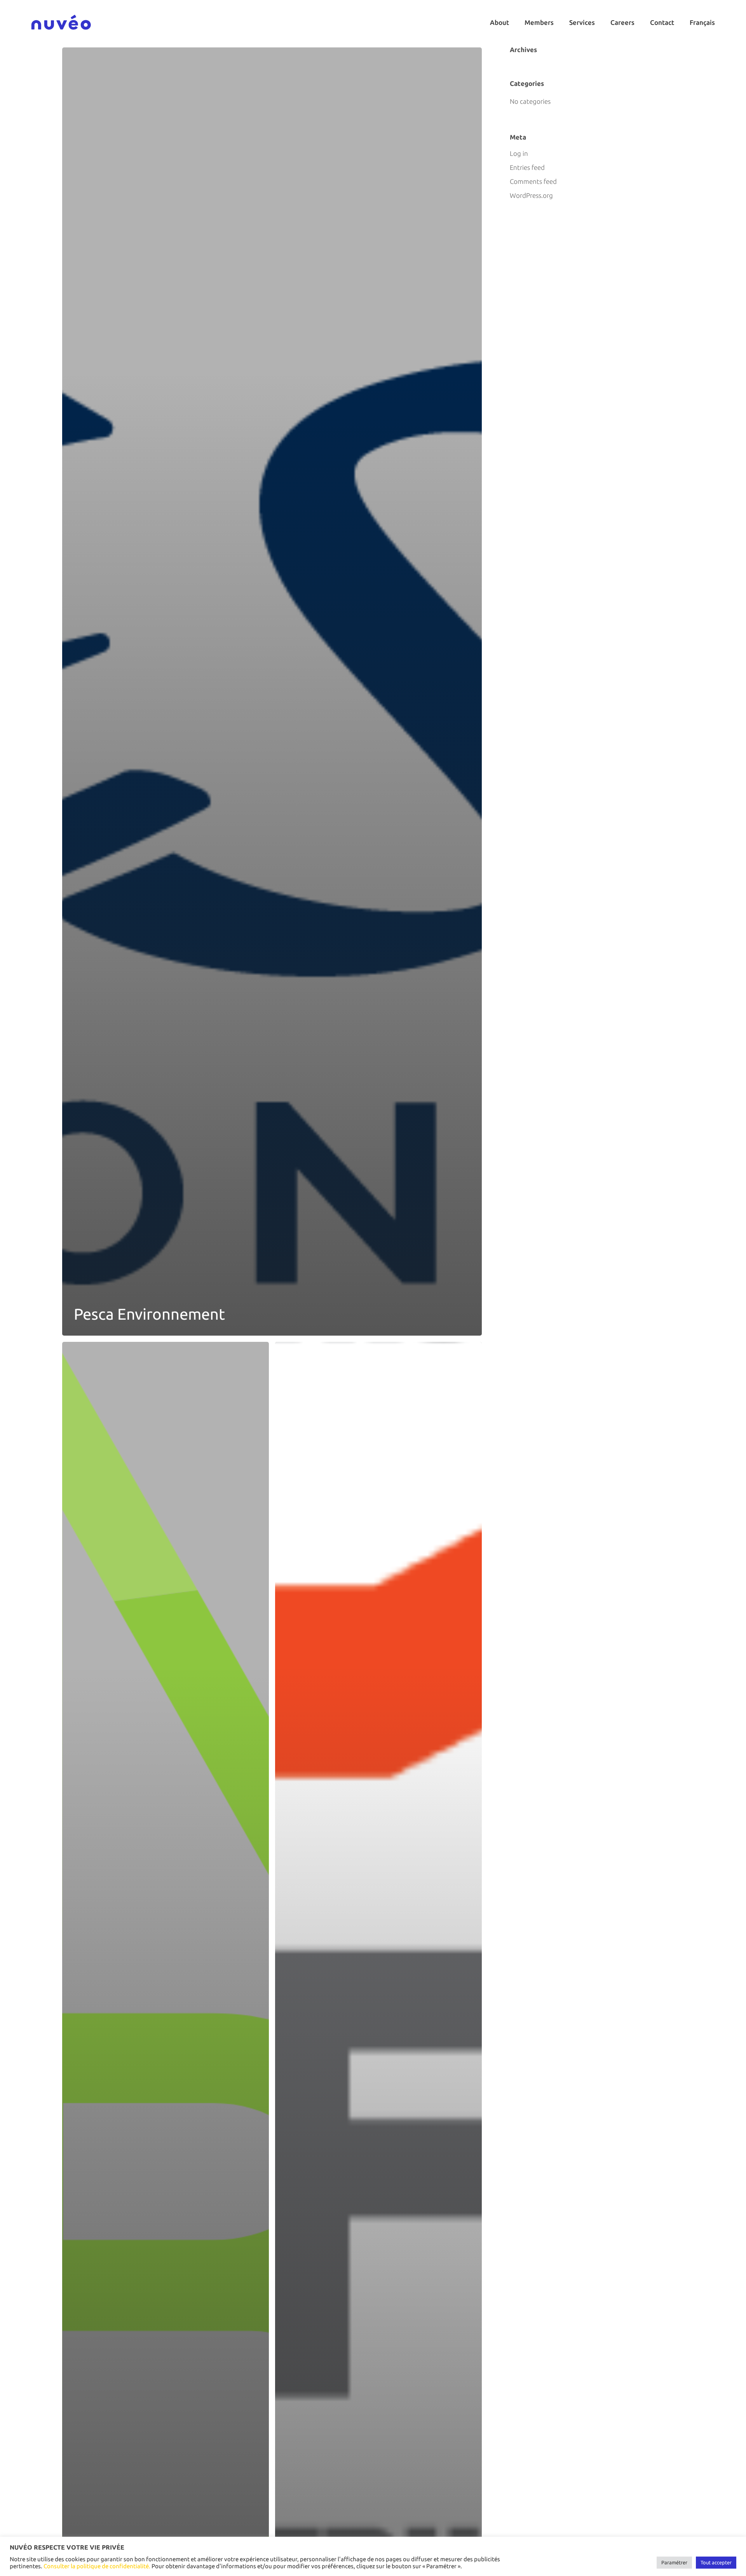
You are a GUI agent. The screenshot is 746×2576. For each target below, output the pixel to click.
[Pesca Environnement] (272, 692)
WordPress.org (531, 195)
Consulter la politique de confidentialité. (97, 2566)
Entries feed (527, 167)
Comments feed (533, 181)
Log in (519, 153)
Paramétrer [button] (674, 2562)
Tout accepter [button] (716, 2562)
